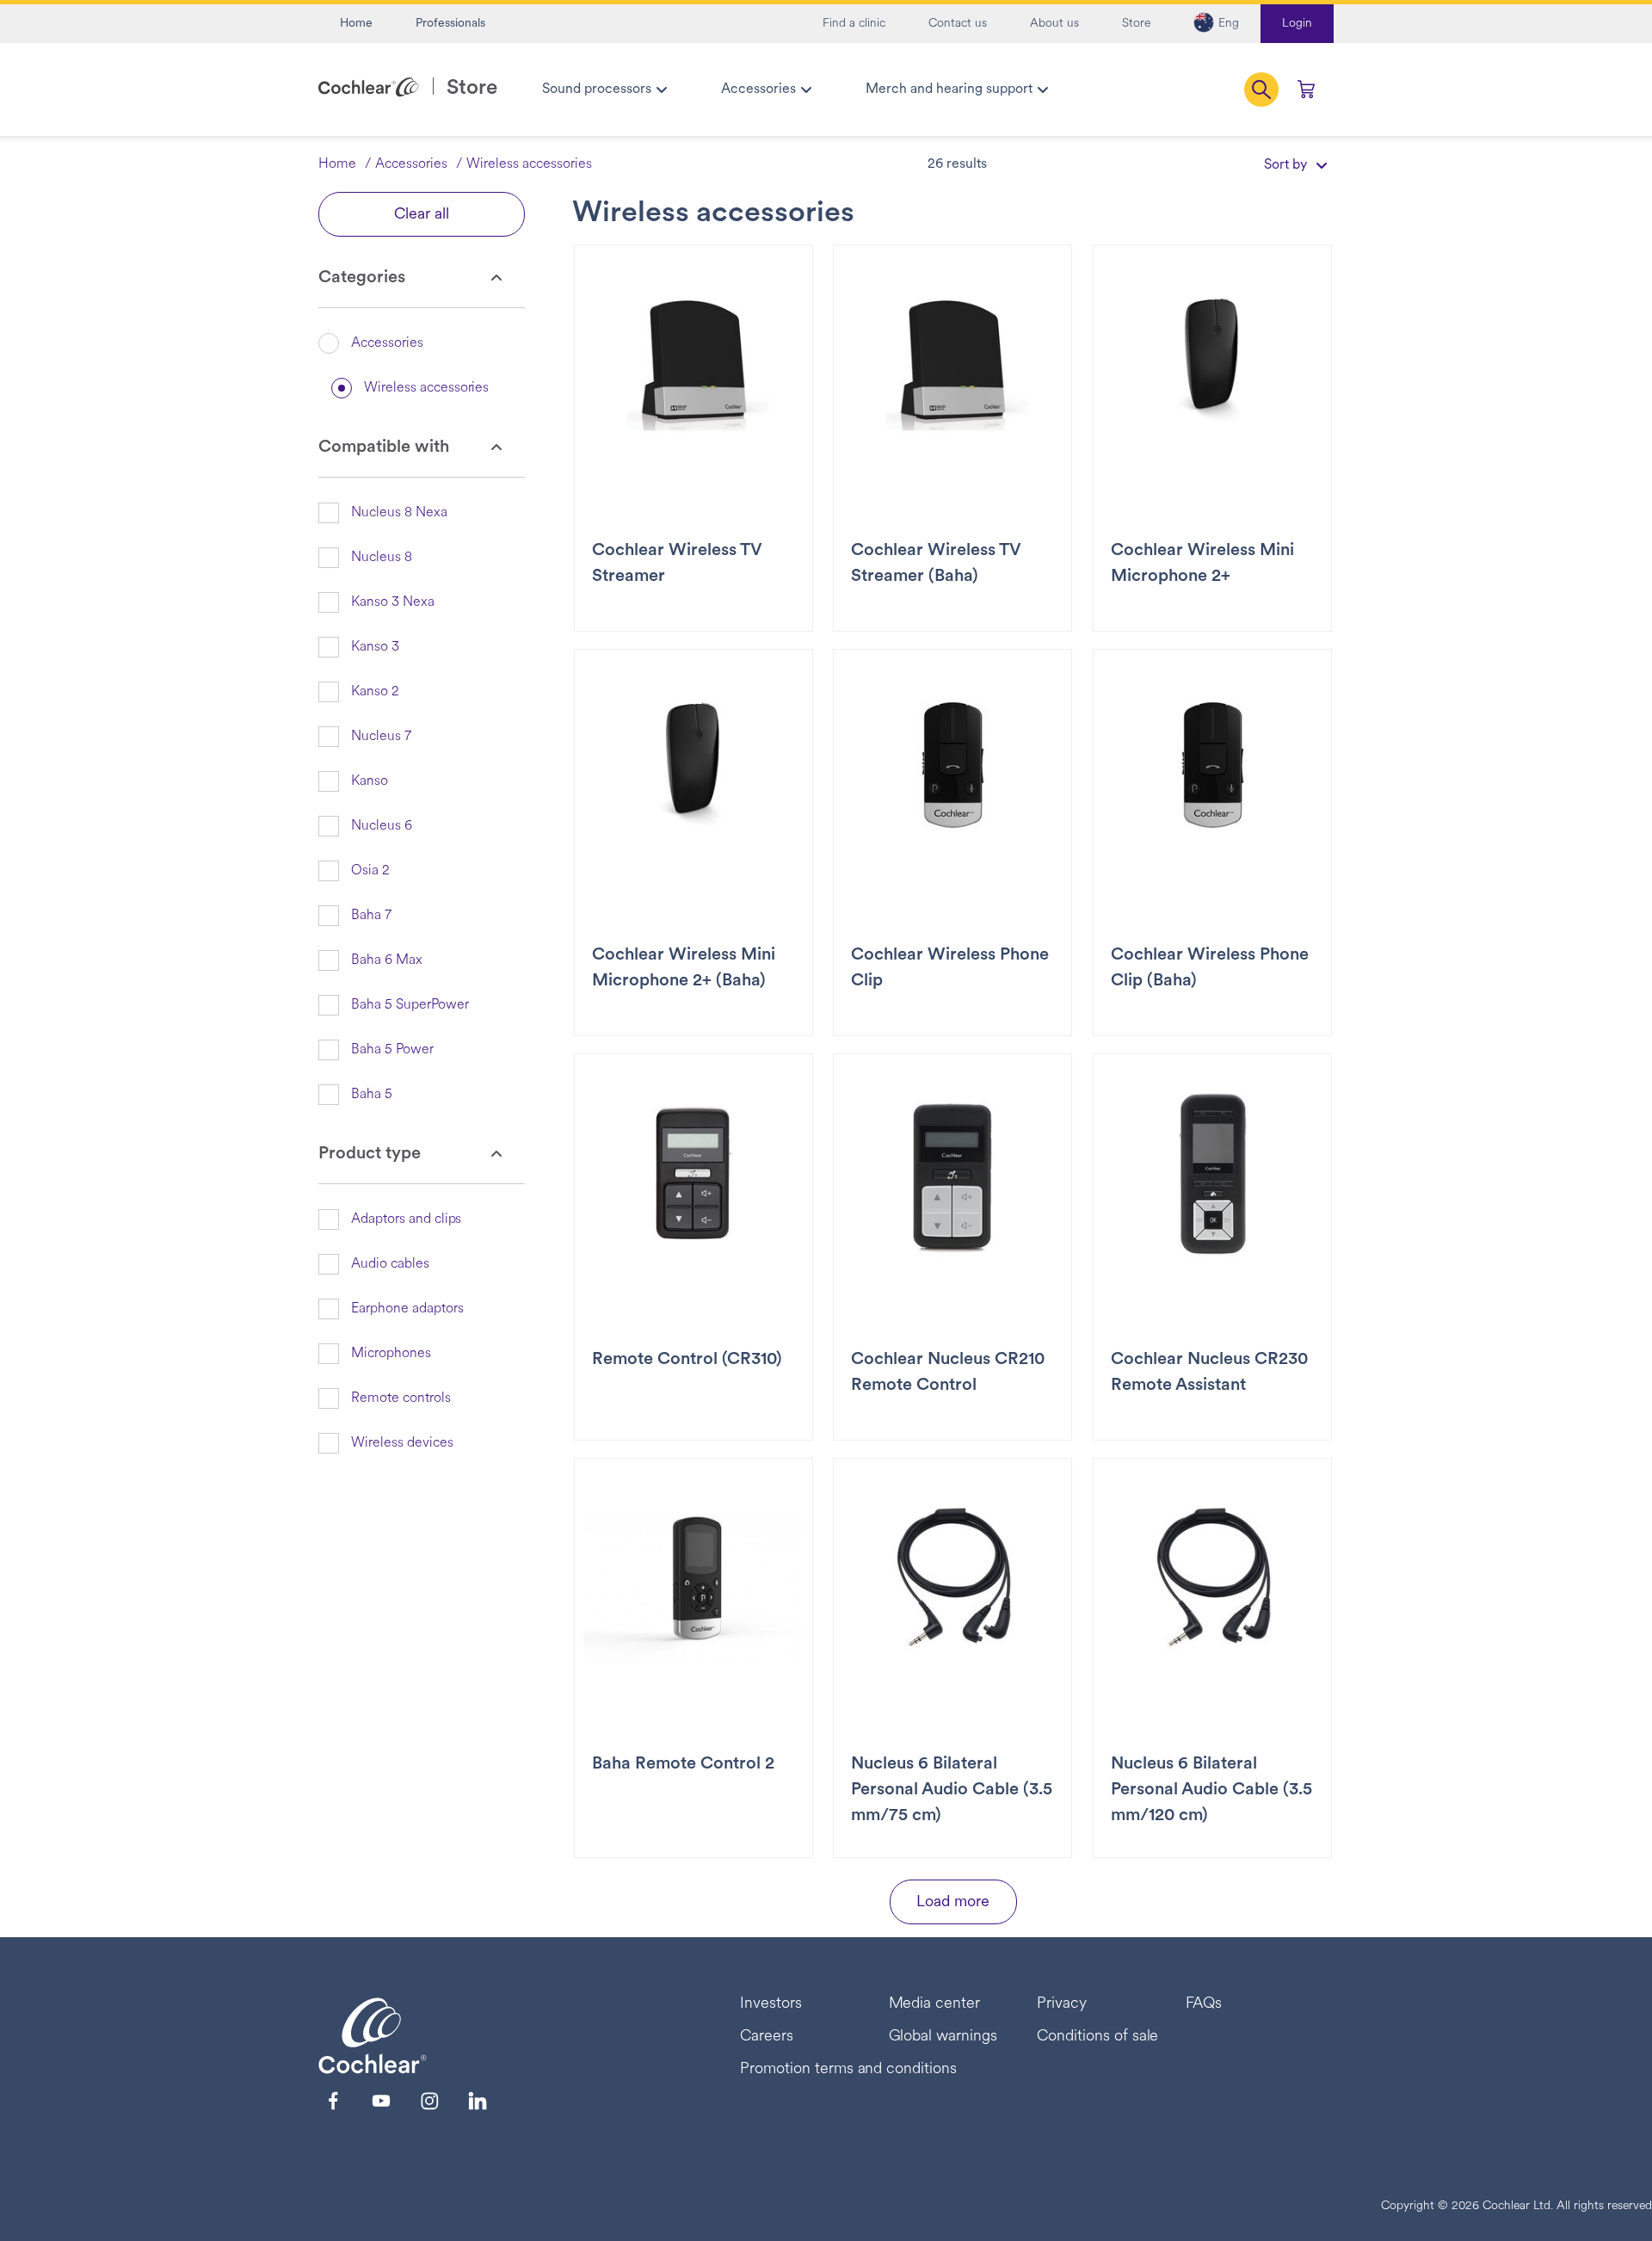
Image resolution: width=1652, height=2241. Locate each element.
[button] (1216, 24)
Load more (953, 1903)
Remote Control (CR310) (687, 1360)
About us (1054, 24)
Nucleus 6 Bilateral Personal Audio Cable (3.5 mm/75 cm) (952, 1790)
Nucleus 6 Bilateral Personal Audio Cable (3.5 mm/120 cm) (1211, 1790)
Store (1136, 24)
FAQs (1204, 2004)
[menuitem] (604, 90)
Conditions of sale (1097, 2037)
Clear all (422, 215)
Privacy (1062, 2004)
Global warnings (943, 2037)
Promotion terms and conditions (848, 2070)
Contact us (958, 24)
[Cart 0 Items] (1306, 90)
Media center (935, 2004)
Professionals (450, 24)
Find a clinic (854, 24)
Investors (771, 2004)
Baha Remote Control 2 (683, 1764)
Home (356, 24)
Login (1297, 24)
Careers (767, 2037)
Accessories (411, 164)
